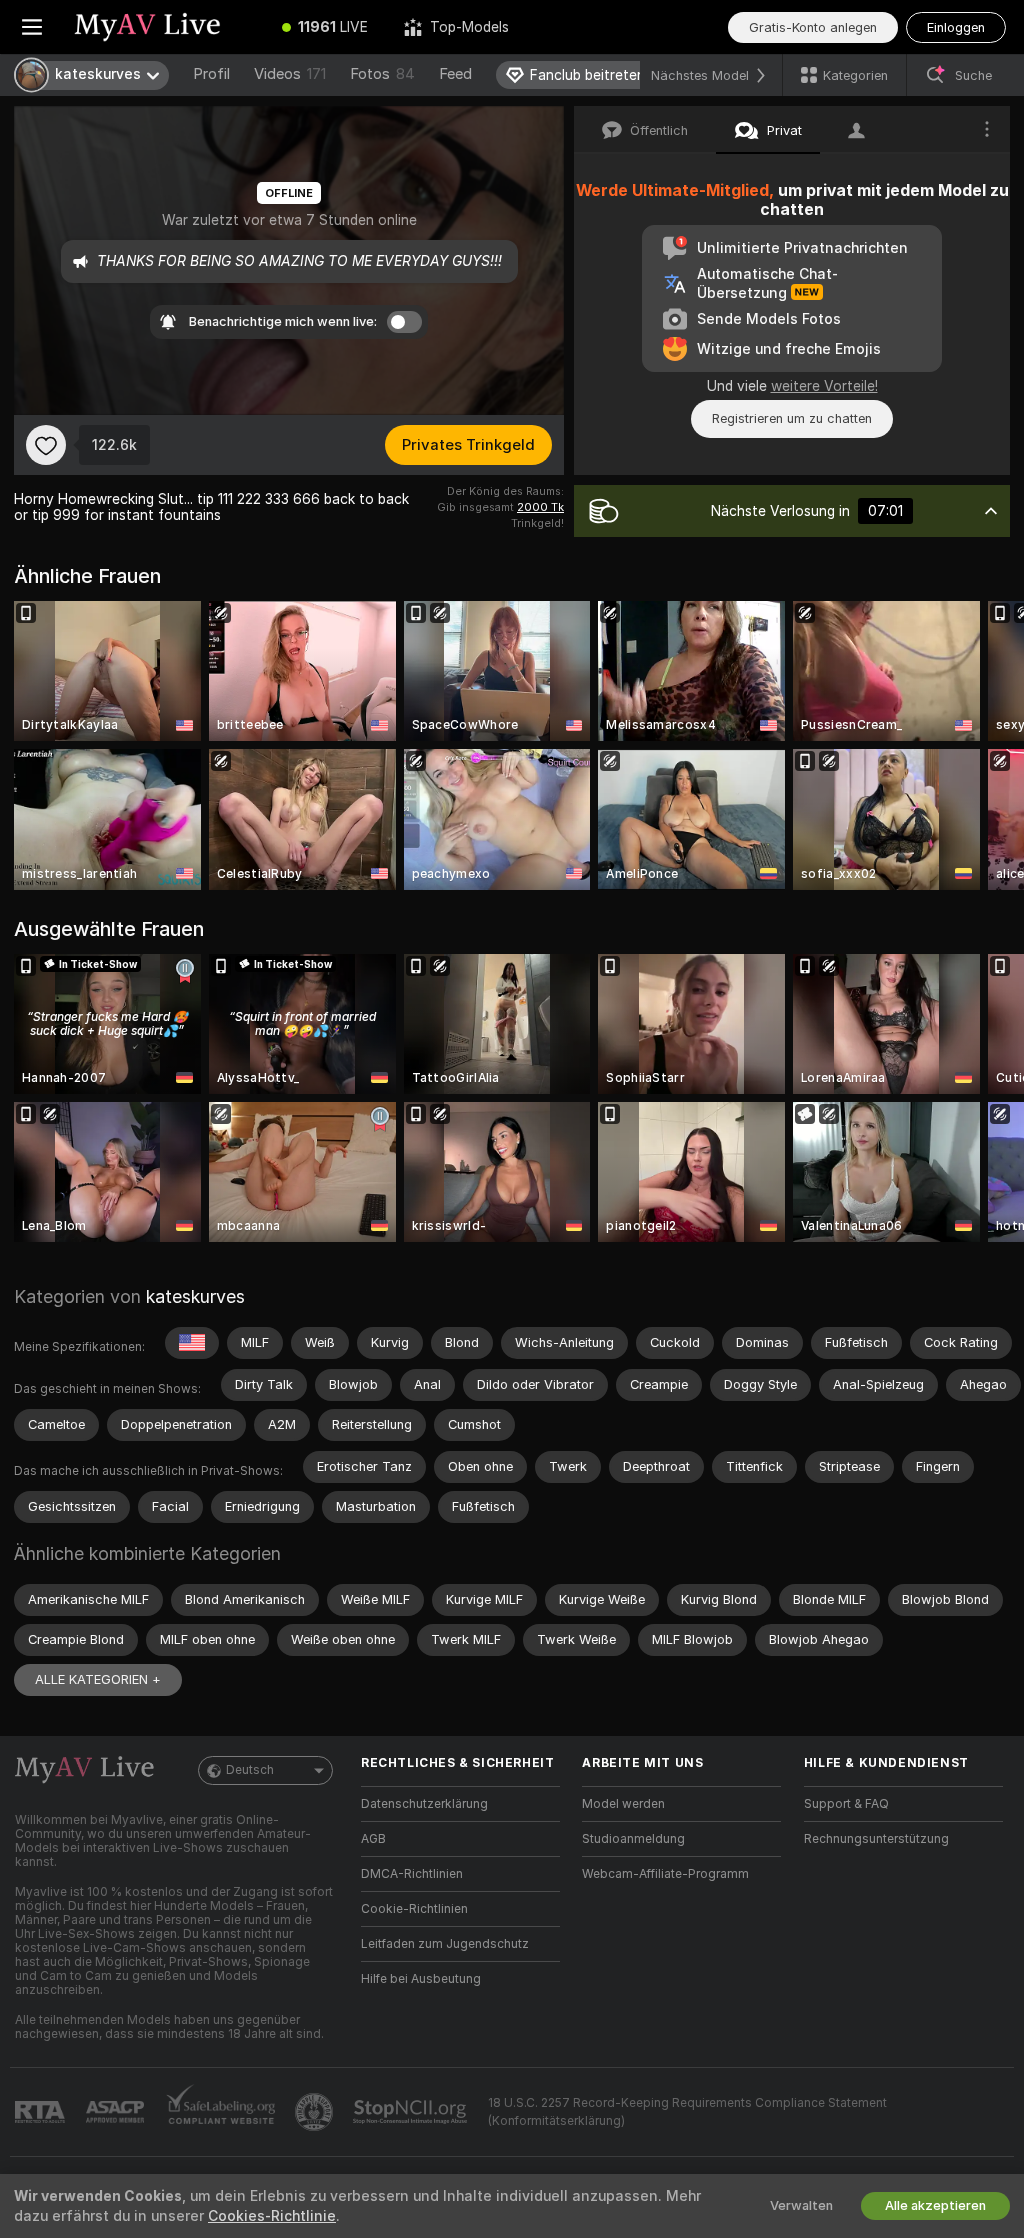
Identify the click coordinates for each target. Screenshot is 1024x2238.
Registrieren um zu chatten (792, 418)
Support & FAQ (846, 1804)
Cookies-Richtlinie (272, 2216)
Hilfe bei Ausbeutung (421, 1979)
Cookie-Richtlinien (414, 1909)
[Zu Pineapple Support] (316, 2112)
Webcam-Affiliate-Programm (665, 1874)
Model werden (623, 1804)
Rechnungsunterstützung (876, 1839)
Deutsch (250, 1770)
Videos (290, 74)
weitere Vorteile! (824, 386)
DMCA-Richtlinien (412, 1874)
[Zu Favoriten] (46, 445)
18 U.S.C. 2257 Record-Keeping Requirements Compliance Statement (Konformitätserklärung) (687, 2112)
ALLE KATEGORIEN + (98, 1679)
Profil (211, 74)
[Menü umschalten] (32, 27)
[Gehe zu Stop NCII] (412, 2112)
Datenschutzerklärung (424, 1804)
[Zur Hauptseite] (164, 27)
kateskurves (195, 1296)
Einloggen (956, 27)
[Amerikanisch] (192, 1343)
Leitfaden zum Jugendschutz (445, 1944)
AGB (373, 1839)
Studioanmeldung (633, 1839)
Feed (455, 74)
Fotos (382, 74)
